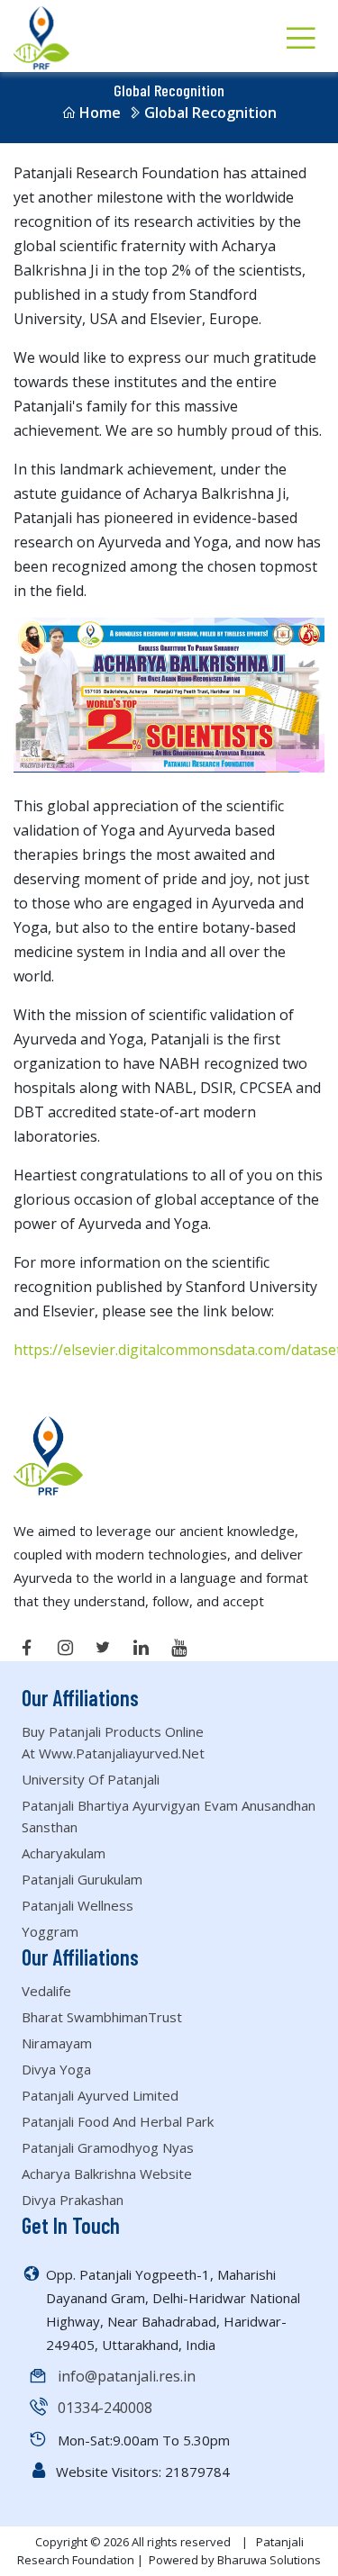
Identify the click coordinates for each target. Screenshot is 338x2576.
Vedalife (46, 1991)
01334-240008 (105, 2408)
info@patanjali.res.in (127, 2376)
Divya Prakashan (73, 2200)
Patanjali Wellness (78, 1905)
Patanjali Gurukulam (82, 1879)
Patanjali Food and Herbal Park (118, 2121)
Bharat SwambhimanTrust (102, 2017)
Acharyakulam (64, 1853)
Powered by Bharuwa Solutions (235, 2560)
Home (100, 113)
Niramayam (57, 2043)
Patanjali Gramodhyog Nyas (108, 2147)
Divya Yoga (56, 2069)
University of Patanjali (91, 1779)
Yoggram (50, 1931)
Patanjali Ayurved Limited (100, 2095)
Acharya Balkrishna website (107, 2174)
